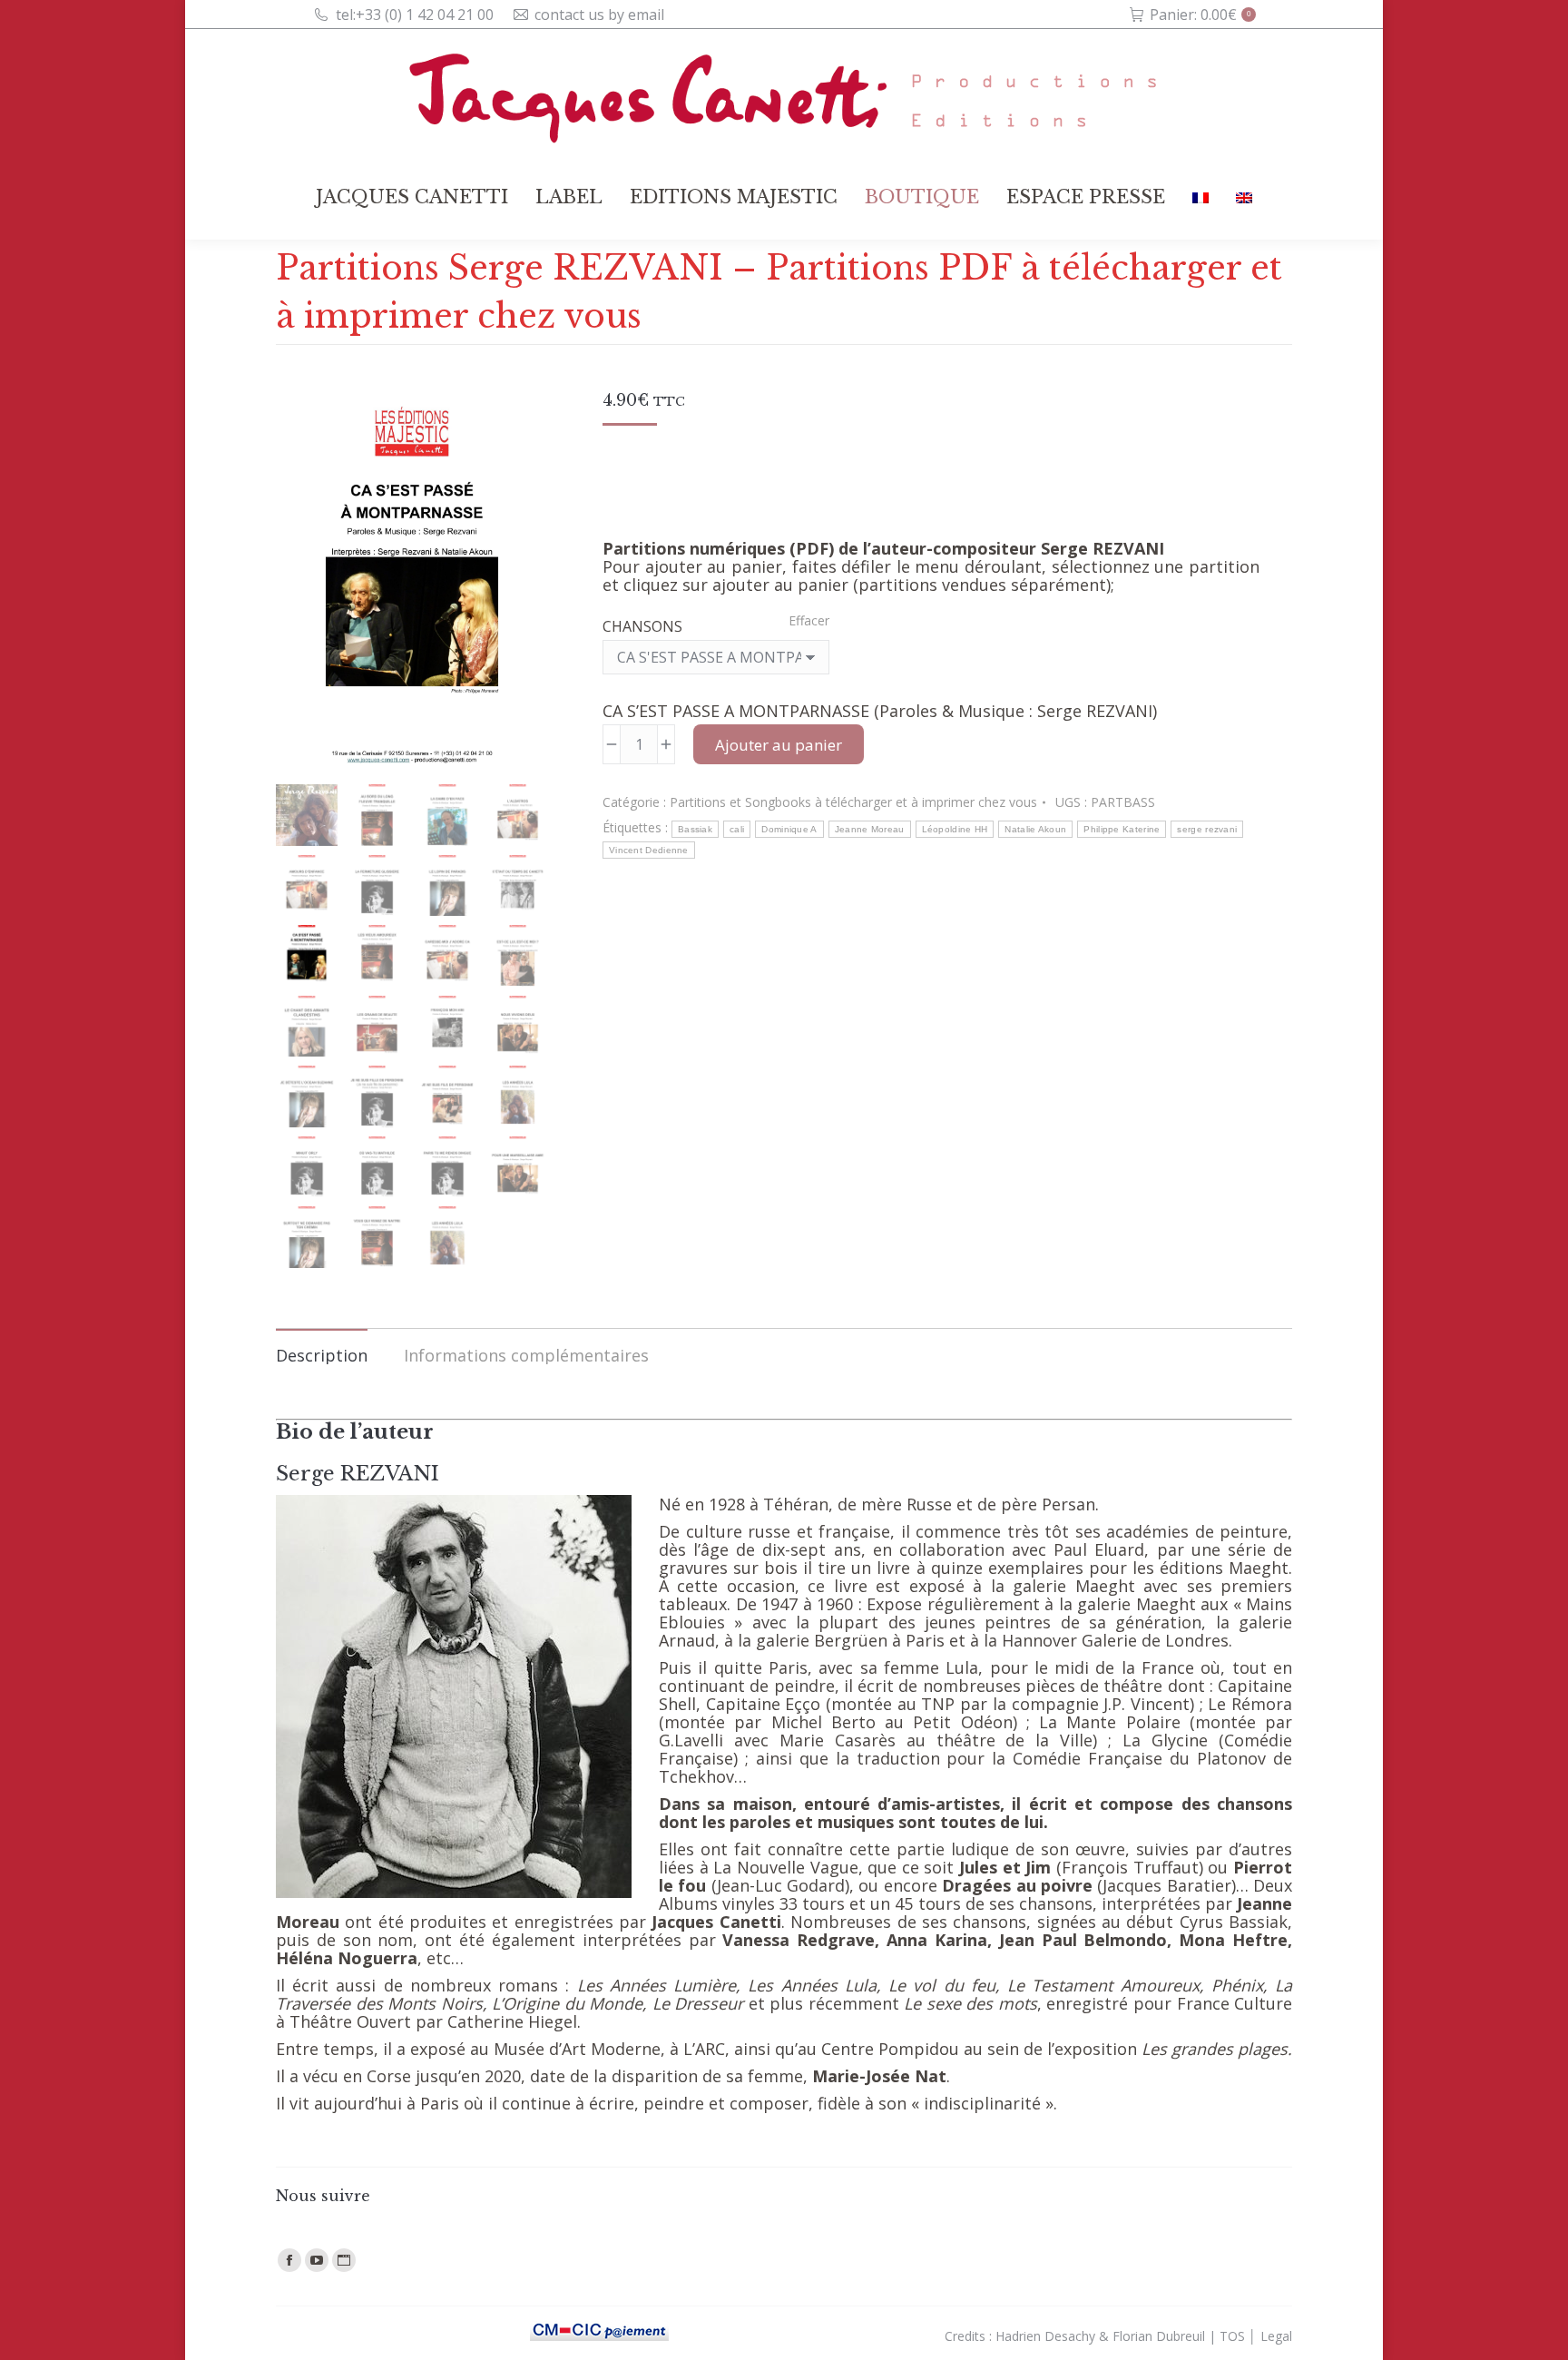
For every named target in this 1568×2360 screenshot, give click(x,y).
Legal (1276, 2336)
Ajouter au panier (779, 745)
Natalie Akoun (1035, 829)
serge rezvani (1207, 829)
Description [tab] (322, 1355)
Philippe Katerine (1122, 829)
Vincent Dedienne (649, 850)
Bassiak (695, 829)
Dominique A (789, 829)
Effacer (809, 620)
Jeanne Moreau (870, 829)
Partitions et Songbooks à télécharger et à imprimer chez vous (853, 802)
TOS (1232, 2336)
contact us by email (599, 15)
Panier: (1200, 15)
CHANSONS (642, 626)
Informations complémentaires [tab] (526, 1355)
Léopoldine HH (955, 829)
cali (737, 829)
